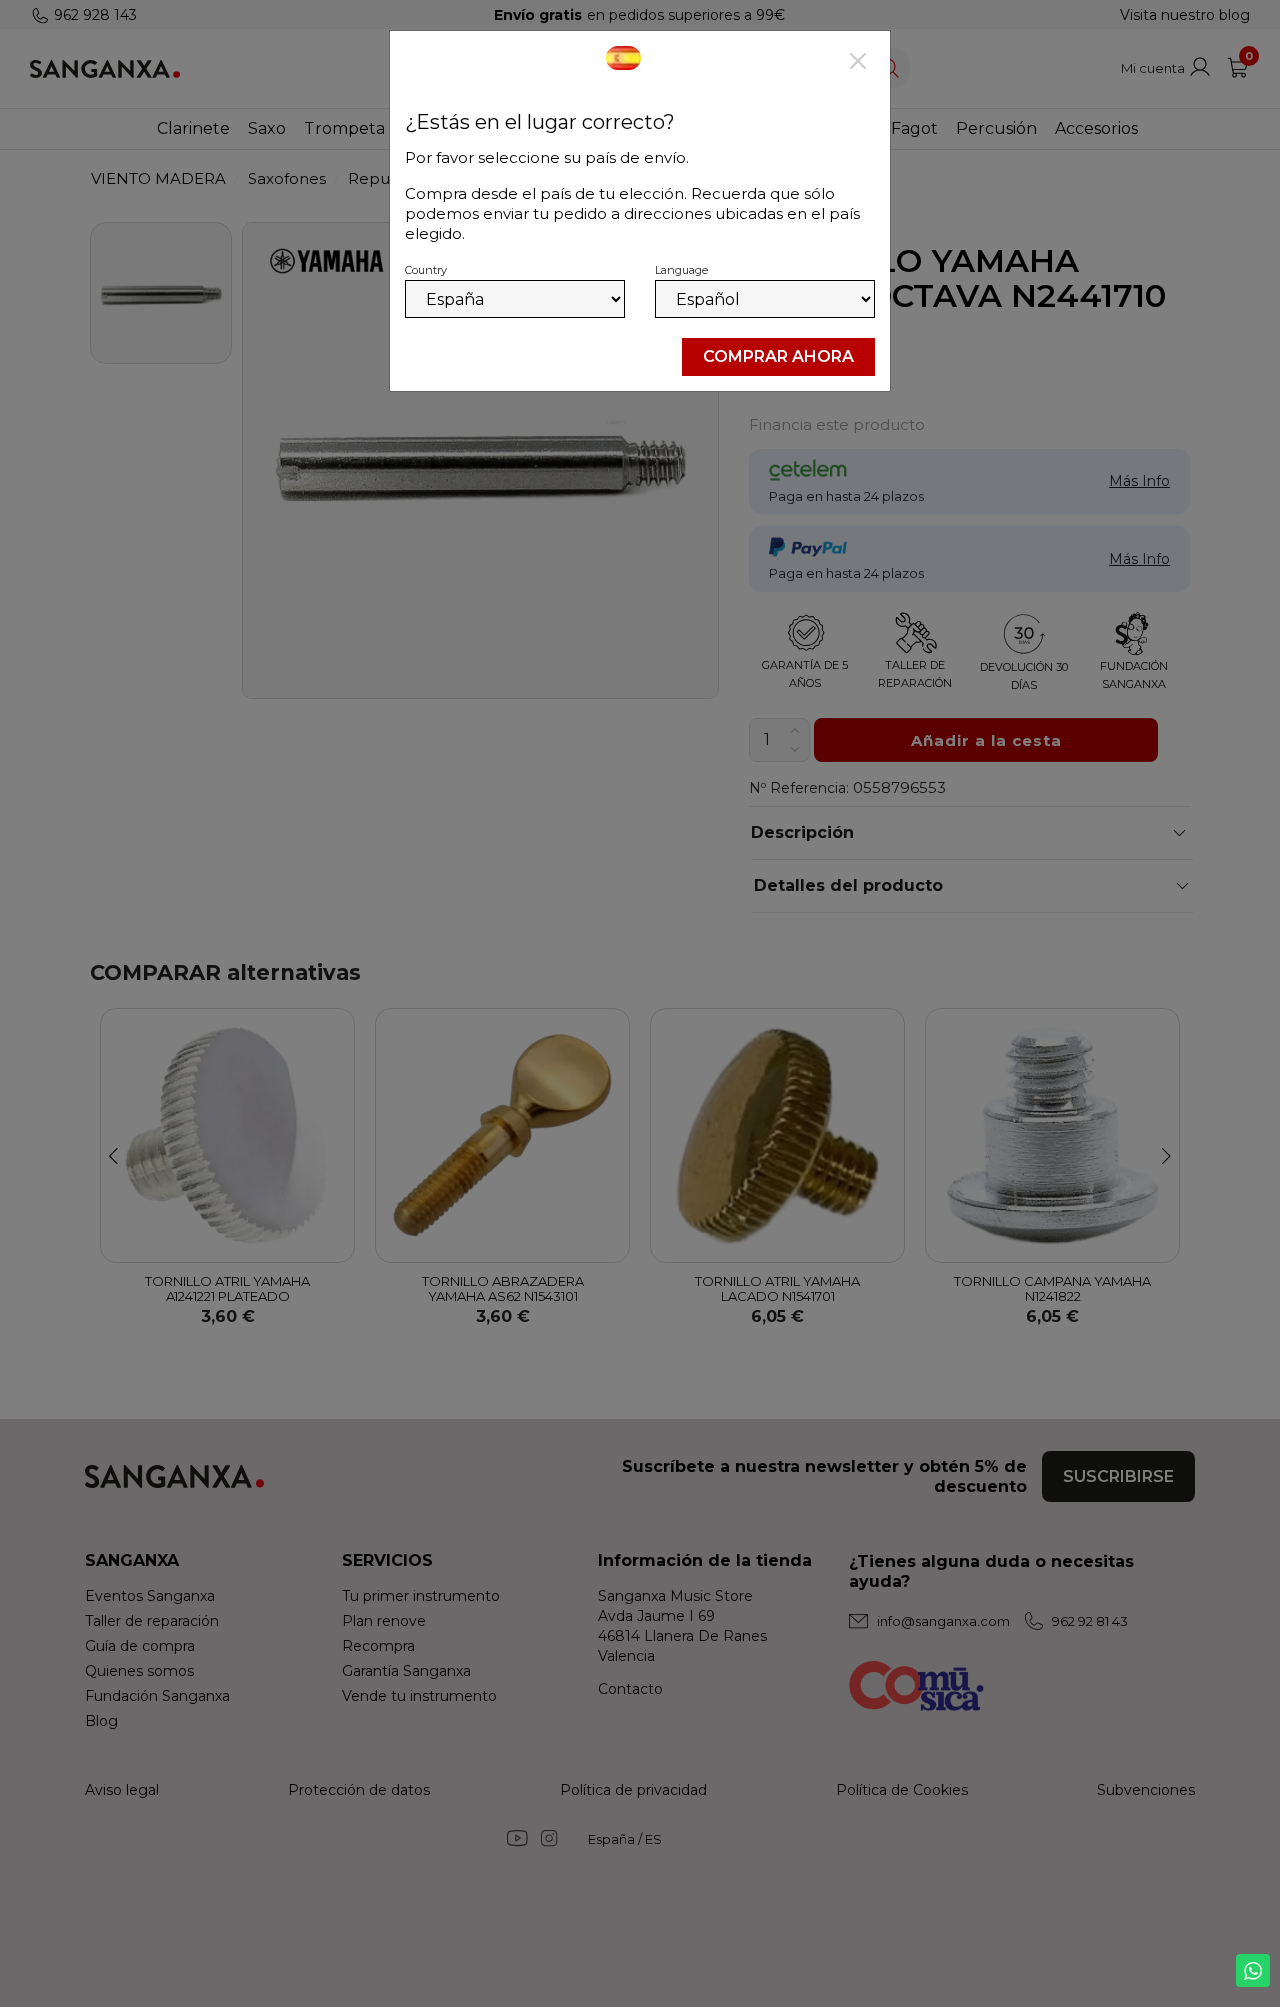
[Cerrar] (858, 63)
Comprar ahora (778, 356)
